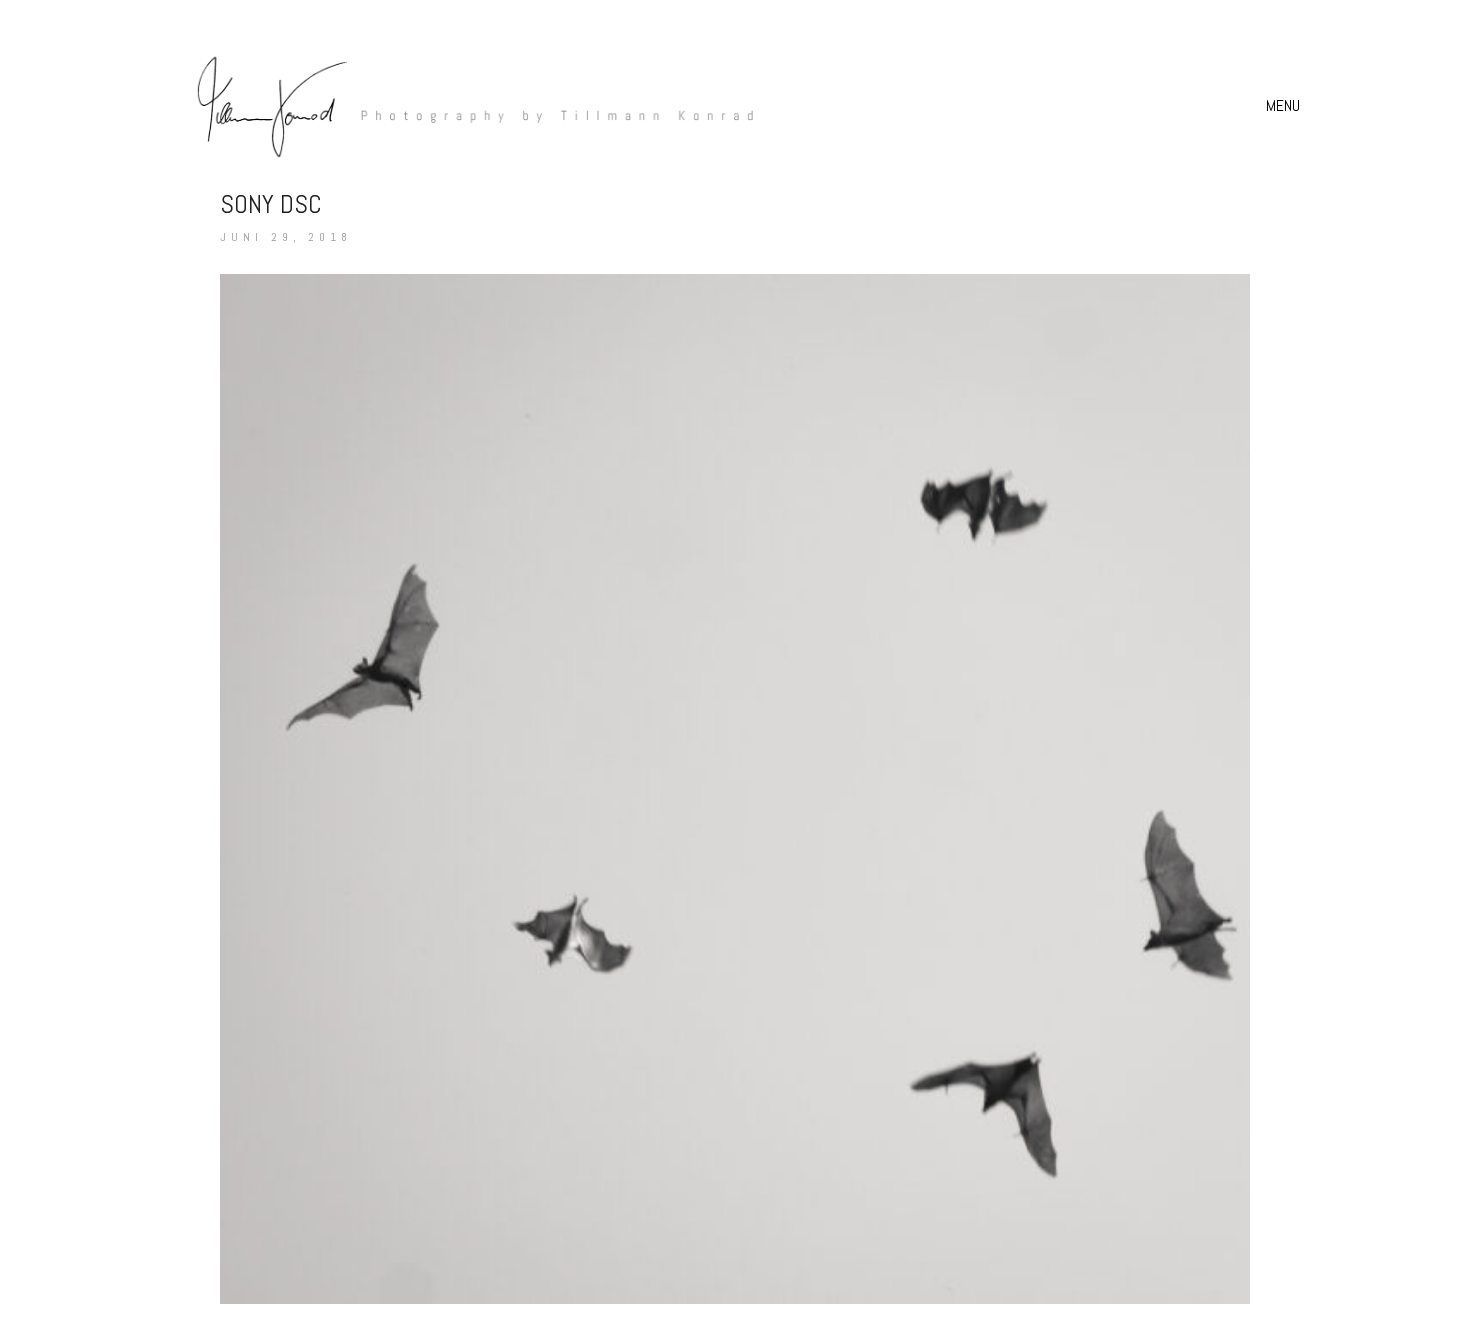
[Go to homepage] (465, 105)
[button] (1285, 106)
